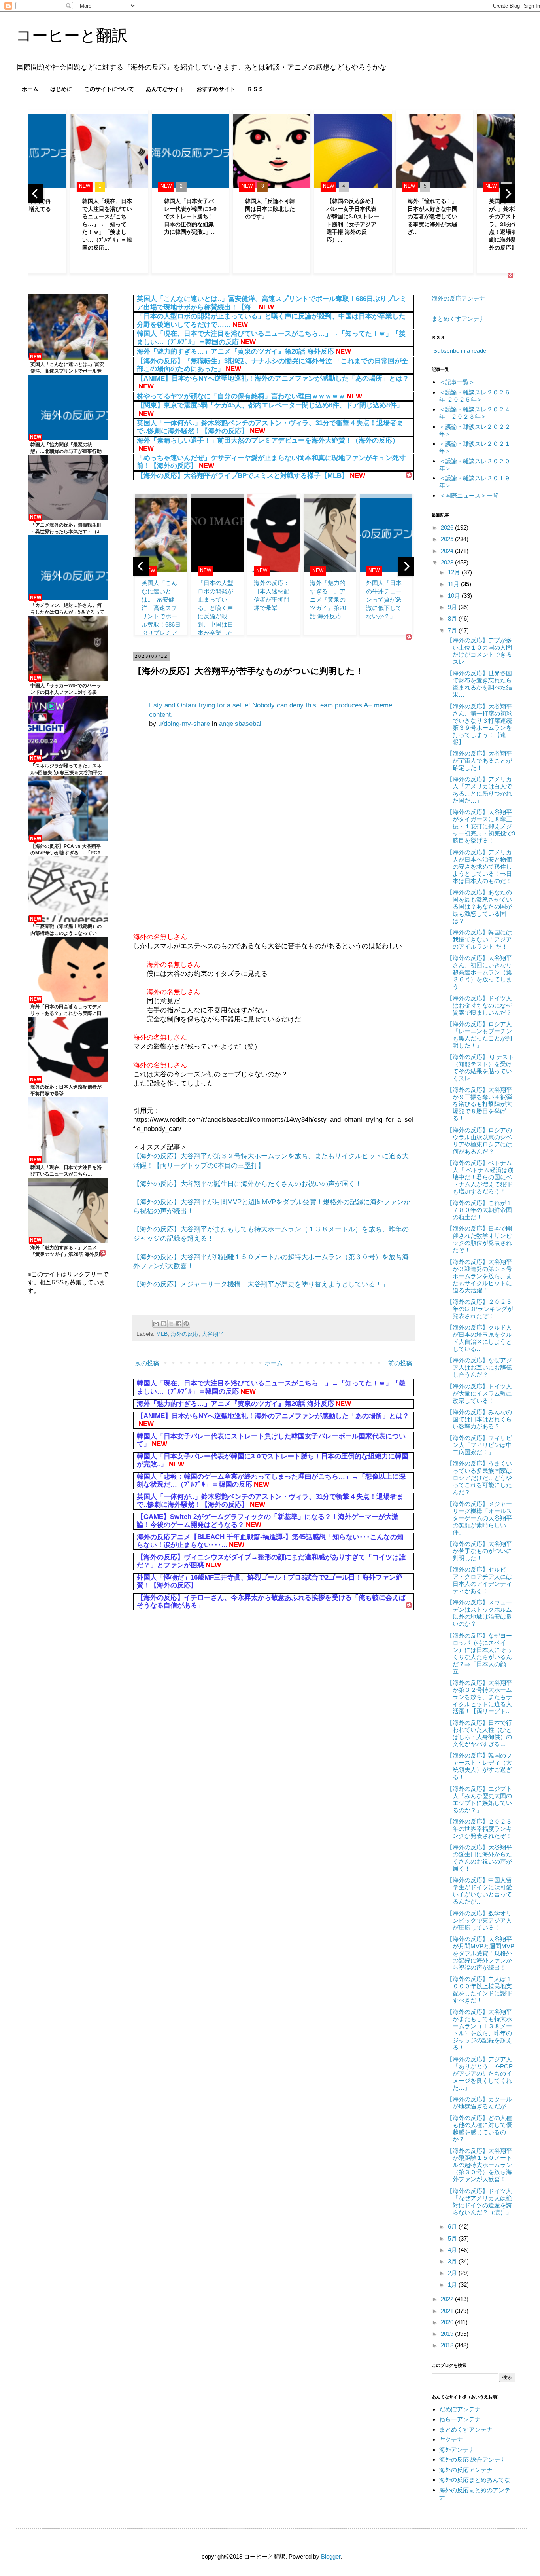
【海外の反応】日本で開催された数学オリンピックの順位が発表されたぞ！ (479, 1239)
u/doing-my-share (184, 724)
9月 (453, 607)
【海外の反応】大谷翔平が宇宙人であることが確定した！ (479, 760)
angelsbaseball (241, 724)
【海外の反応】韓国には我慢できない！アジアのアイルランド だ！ (479, 939)
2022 (448, 2299)
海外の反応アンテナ (458, 298)
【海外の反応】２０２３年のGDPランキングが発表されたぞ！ (480, 1309)
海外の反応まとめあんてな (475, 2480)
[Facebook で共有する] (179, 1324)
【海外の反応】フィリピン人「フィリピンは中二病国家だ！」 (479, 1445)
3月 (453, 2261)
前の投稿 (400, 1363)
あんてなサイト (165, 89)
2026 (448, 528)
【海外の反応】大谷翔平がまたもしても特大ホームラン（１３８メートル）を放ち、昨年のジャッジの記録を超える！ (479, 2030)
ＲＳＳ (255, 89)
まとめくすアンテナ (458, 319)
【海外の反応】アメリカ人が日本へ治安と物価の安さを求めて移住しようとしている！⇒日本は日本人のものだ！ (479, 867)
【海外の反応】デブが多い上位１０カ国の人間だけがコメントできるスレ (479, 651)
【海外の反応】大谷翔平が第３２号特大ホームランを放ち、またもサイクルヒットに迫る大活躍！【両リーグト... (479, 1697)
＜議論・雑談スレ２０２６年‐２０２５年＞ (475, 396)
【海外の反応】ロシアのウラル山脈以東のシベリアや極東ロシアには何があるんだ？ (479, 1141)
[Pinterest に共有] (186, 1324)
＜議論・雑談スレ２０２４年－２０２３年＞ (475, 413)
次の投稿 (147, 1363)
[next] (508, 194)
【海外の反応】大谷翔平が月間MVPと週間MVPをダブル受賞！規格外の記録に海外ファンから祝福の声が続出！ (481, 1953)
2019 (448, 2334)
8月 (453, 618)
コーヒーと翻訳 (72, 35)
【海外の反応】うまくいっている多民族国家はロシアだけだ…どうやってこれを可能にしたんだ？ (479, 1478)
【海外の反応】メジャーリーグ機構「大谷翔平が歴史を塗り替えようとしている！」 (261, 1284)
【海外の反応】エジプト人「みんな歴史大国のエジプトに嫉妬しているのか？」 (479, 1799)
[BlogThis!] (164, 1324)
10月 (455, 596)
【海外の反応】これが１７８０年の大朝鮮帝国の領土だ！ (479, 1210)
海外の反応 (185, 1334)
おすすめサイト (216, 89)
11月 (454, 584)
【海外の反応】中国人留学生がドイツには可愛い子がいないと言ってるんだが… (479, 1891)
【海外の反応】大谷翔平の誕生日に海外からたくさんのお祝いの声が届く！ (247, 1184)
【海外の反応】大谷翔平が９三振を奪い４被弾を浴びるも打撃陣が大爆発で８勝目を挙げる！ (479, 1104)
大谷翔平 (213, 1334)
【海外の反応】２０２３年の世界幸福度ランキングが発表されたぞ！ (479, 1829)
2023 (448, 562)
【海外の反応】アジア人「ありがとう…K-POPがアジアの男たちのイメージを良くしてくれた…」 (480, 2073)
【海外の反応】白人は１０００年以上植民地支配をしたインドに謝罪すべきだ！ (479, 1990)
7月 (453, 630)
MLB (162, 1334)
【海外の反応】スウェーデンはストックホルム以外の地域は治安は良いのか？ (479, 1613)
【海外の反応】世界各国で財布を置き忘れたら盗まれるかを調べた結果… (479, 684)
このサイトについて (109, 89)
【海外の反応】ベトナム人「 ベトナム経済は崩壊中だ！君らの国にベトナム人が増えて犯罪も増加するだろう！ (480, 1177)
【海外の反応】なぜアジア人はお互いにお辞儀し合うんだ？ (479, 1367)
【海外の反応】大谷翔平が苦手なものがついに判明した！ (479, 1551)
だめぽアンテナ (460, 2409)
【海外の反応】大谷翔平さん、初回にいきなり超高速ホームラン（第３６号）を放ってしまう (479, 972)
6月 (453, 2227)
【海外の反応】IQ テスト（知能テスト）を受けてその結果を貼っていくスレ (480, 1067)
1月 (453, 2285)
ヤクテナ (451, 2439)
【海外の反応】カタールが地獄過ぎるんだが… (479, 2103)
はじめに (61, 89)
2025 (448, 539)
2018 (448, 2345)
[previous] (36, 194)
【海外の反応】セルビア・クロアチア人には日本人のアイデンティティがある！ (479, 1580)
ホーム (30, 89)
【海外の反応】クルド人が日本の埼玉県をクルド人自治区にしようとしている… (479, 1338)
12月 (455, 572)
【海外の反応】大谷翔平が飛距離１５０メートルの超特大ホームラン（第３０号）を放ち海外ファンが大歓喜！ (479, 2165)
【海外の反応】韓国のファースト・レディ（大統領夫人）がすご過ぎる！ (479, 1766)
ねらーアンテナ (460, 2419)
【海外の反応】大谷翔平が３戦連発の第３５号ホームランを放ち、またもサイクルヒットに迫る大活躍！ (479, 1276)
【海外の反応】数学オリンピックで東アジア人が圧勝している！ (479, 1920)
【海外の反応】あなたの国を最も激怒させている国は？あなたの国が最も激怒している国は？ (479, 906)
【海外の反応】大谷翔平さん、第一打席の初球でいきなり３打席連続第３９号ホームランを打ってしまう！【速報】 (479, 724)
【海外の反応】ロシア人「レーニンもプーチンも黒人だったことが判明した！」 (479, 1035)
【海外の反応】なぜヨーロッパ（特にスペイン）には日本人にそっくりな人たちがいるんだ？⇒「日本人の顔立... (479, 1653)
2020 (448, 2322)
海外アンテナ (457, 2450)
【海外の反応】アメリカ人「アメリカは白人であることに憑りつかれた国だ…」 (479, 790)
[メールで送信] (156, 1324)
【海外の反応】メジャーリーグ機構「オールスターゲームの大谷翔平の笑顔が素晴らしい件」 (479, 1518)
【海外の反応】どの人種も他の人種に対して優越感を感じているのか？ (479, 2128)
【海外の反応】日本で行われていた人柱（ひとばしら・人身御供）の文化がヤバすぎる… (479, 1733)
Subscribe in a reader (461, 351)
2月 (453, 2273)
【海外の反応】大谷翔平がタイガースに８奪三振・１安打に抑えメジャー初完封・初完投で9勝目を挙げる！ (481, 826)
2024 (448, 551)
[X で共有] (171, 1324)
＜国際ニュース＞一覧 (469, 495)
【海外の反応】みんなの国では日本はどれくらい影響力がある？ (479, 1419)
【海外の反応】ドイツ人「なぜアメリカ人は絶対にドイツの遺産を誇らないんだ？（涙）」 (479, 2202)
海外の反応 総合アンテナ (473, 2460)
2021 (448, 2311)
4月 (453, 2250)
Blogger (331, 2556)
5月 (453, 2238)
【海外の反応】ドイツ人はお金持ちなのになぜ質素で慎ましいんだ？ (479, 1005)
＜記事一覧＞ (457, 382)
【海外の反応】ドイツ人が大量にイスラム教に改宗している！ (479, 1393)
